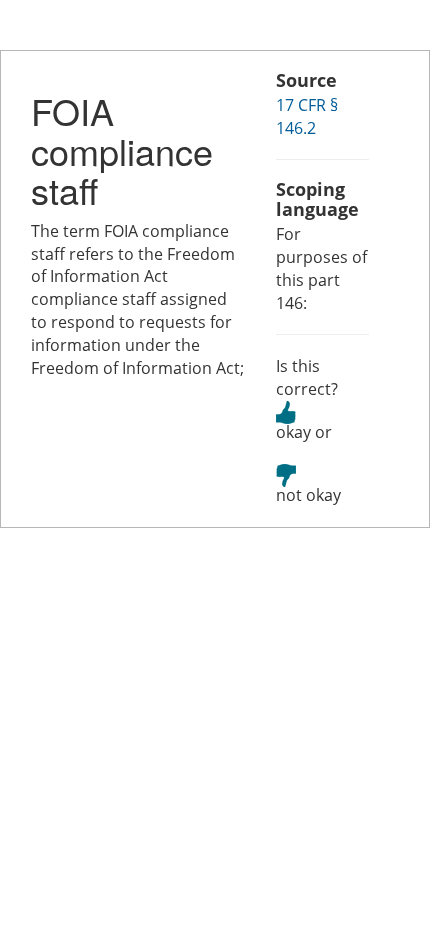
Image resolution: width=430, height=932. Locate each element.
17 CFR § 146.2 (307, 116)
